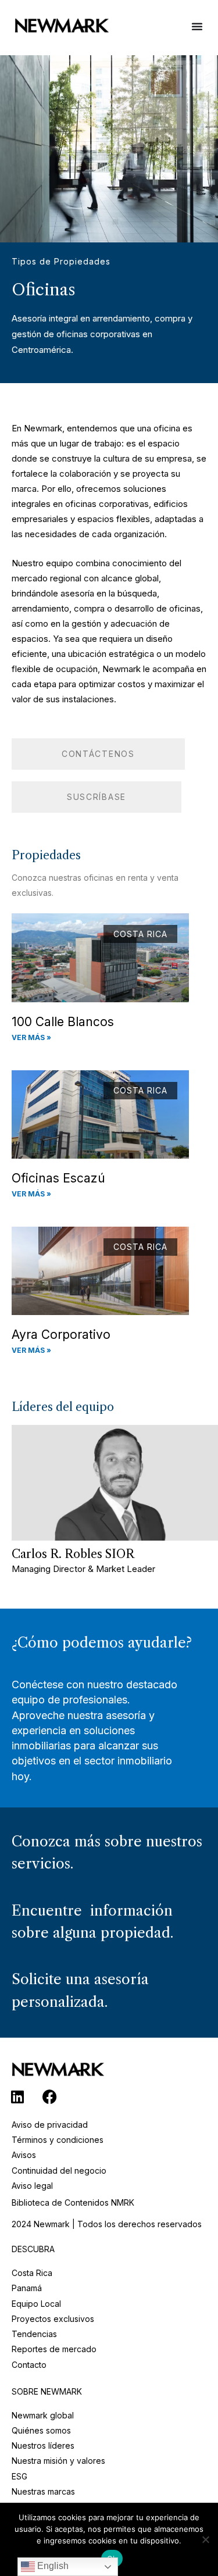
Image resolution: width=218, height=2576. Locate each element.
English (52, 2566)
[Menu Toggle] (197, 32)
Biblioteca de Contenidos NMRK (73, 2202)
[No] (205, 2538)
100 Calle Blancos (63, 1022)
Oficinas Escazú (58, 1178)
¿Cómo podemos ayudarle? (102, 1643)
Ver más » (31, 1037)
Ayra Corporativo (61, 1335)
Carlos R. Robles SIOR (73, 1554)
